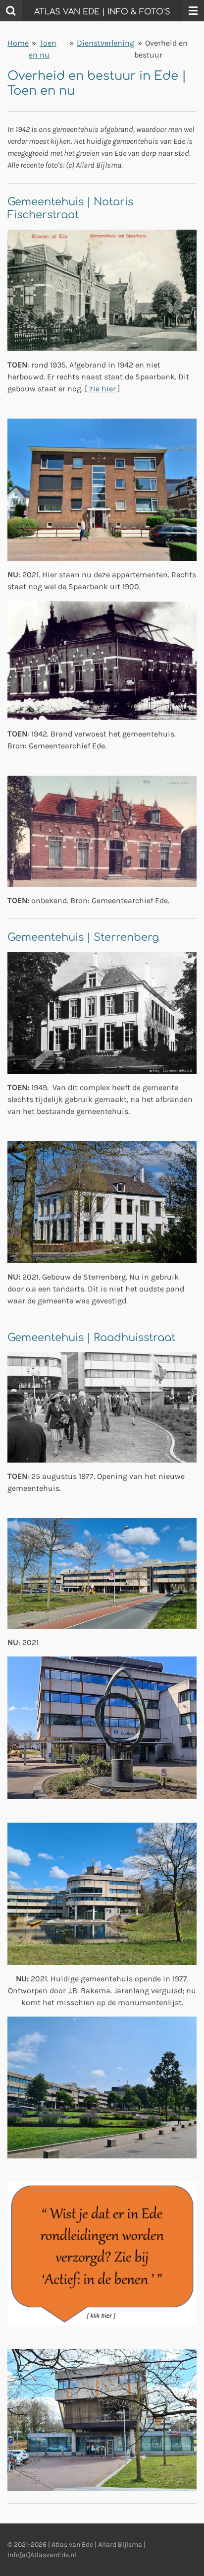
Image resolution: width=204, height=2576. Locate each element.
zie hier (102, 389)
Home (18, 43)
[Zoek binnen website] (11, 11)
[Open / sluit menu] (193, 11)
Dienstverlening (105, 43)
